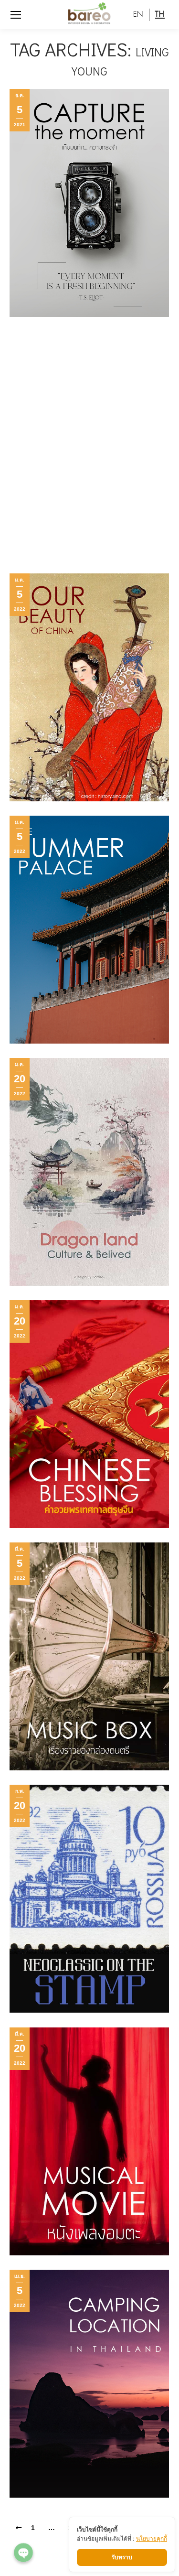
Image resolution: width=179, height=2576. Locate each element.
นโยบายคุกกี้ (152, 2538)
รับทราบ (122, 2557)
